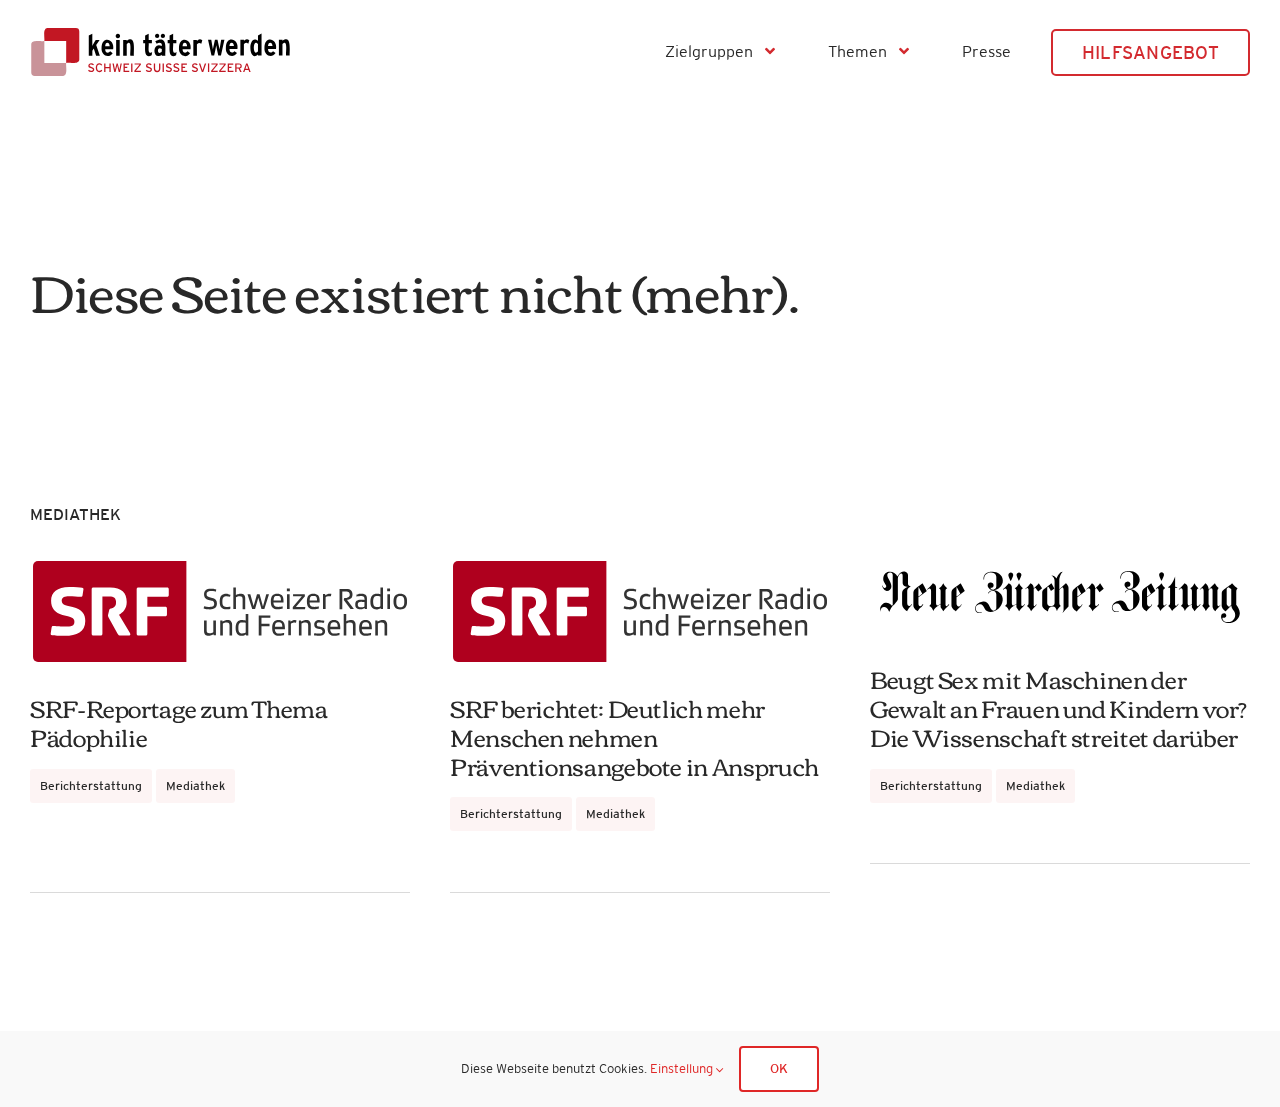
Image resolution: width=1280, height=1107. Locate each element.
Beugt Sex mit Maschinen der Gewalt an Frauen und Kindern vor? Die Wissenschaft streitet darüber (1058, 707)
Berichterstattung (91, 786)
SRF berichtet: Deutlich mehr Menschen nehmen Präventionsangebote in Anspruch (634, 736)
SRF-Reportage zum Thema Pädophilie (179, 721)
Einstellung (683, 1068)
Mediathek (195, 786)
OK (779, 1068)
